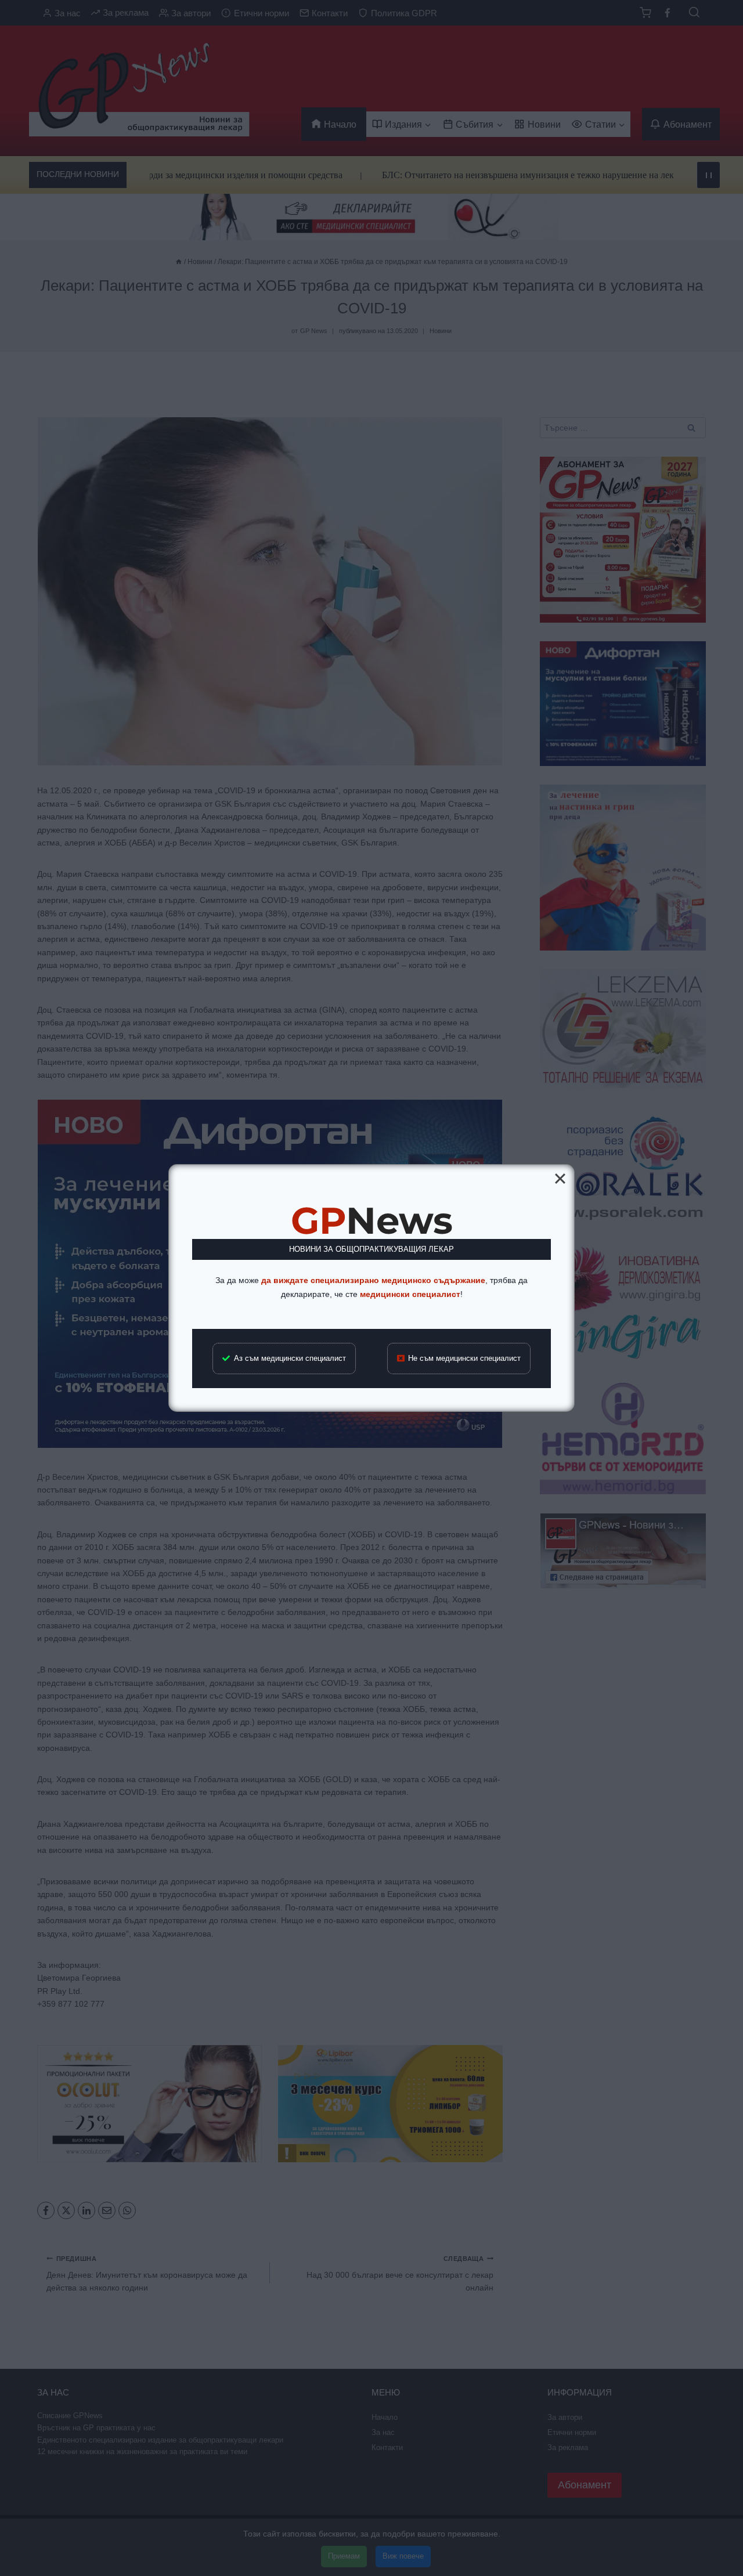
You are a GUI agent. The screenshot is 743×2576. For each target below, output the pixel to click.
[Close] (560, 1179)
